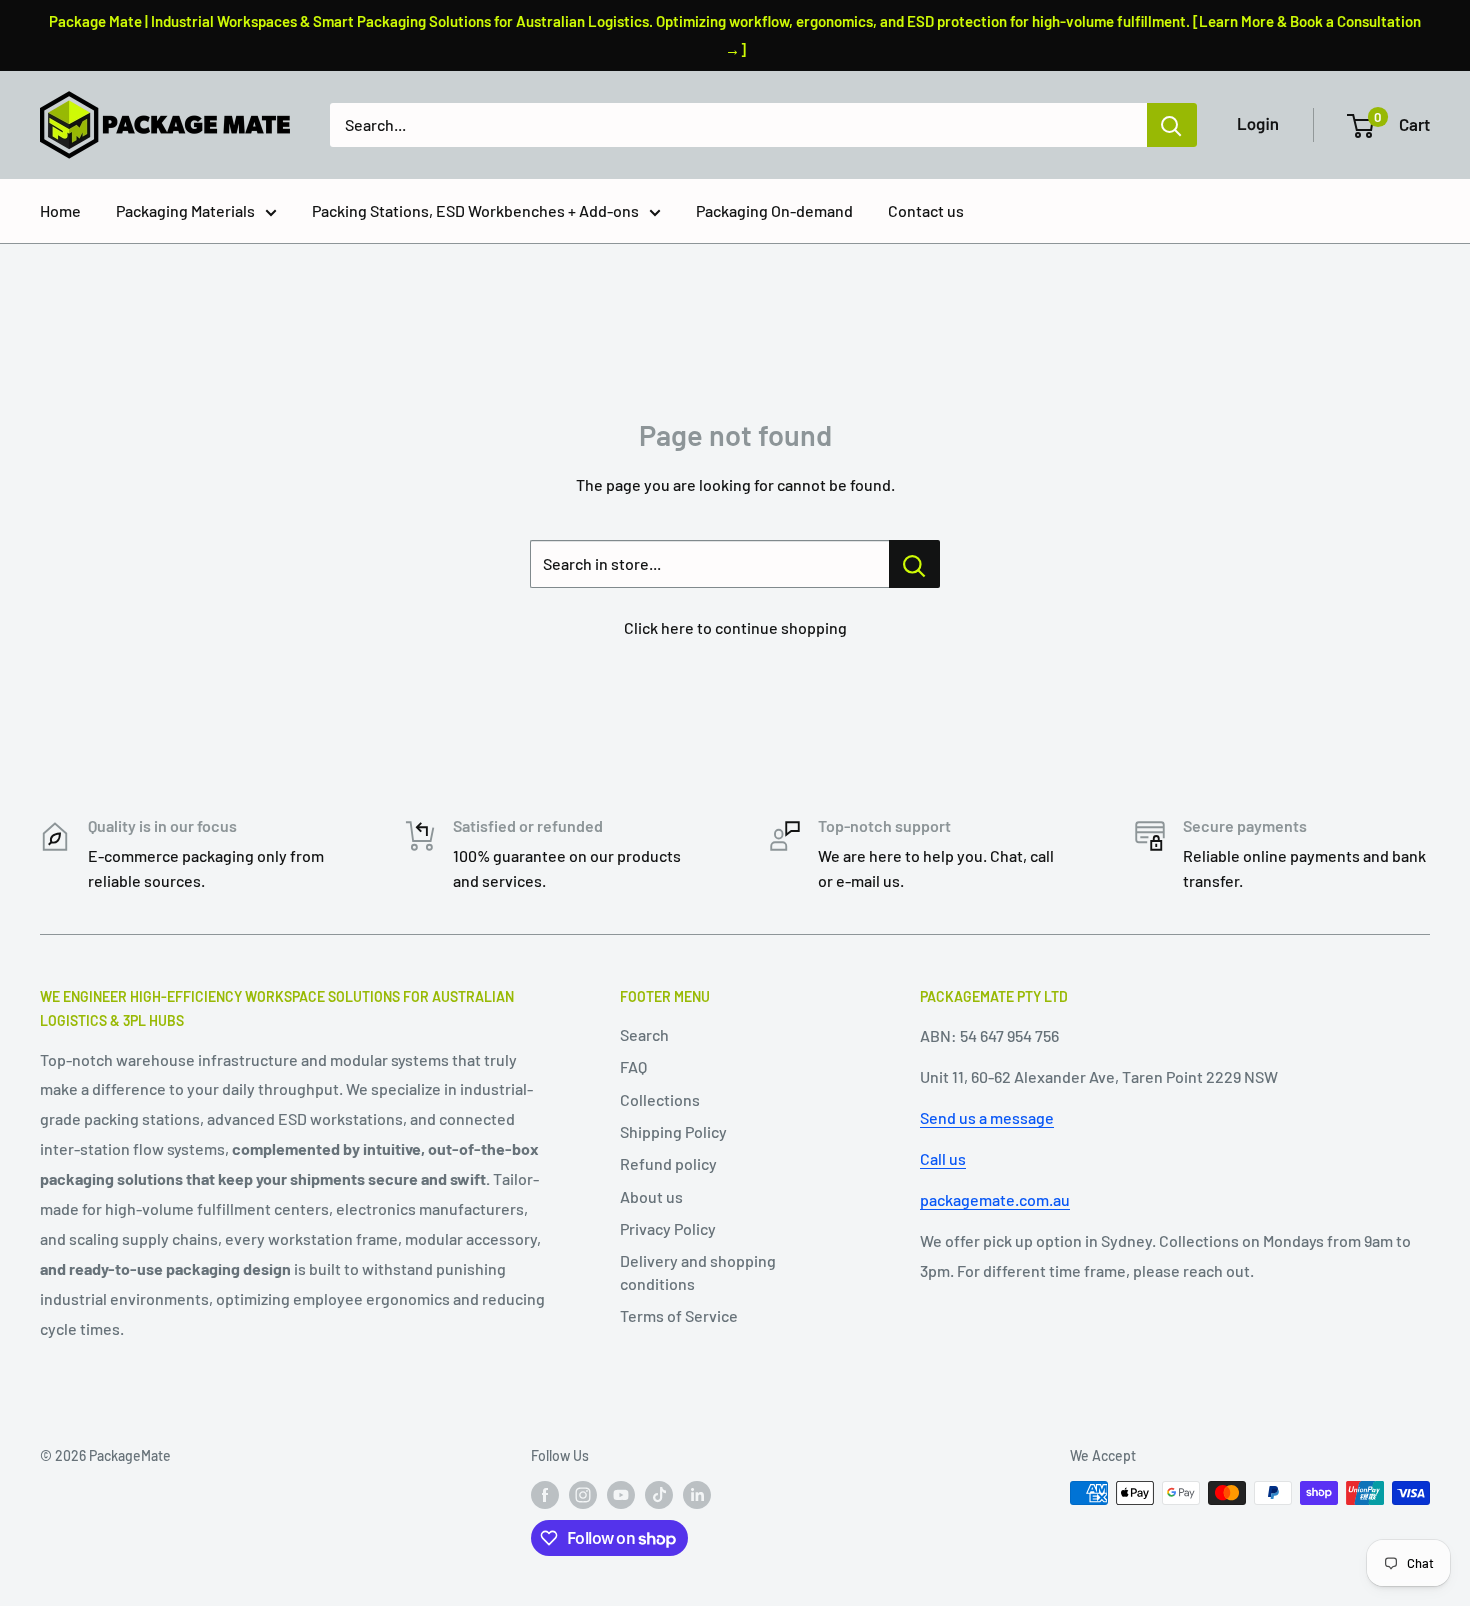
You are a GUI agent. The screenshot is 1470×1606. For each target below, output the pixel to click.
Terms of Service (679, 1315)
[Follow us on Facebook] (545, 1495)
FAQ (633, 1066)
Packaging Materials (185, 210)
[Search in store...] (914, 564)
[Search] (1172, 125)
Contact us (926, 210)
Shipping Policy (673, 1131)
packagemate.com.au (995, 1199)
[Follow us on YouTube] (621, 1495)
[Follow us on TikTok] (659, 1495)
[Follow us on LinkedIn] (697, 1495)
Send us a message (987, 1117)
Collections (660, 1099)
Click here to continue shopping (735, 627)
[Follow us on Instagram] (583, 1495)
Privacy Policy (668, 1228)
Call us (943, 1158)
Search (644, 1034)
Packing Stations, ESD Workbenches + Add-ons (475, 210)
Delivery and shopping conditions (698, 1271)
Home (60, 210)
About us (651, 1196)
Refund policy (668, 1163)
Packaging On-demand (774, 210)
